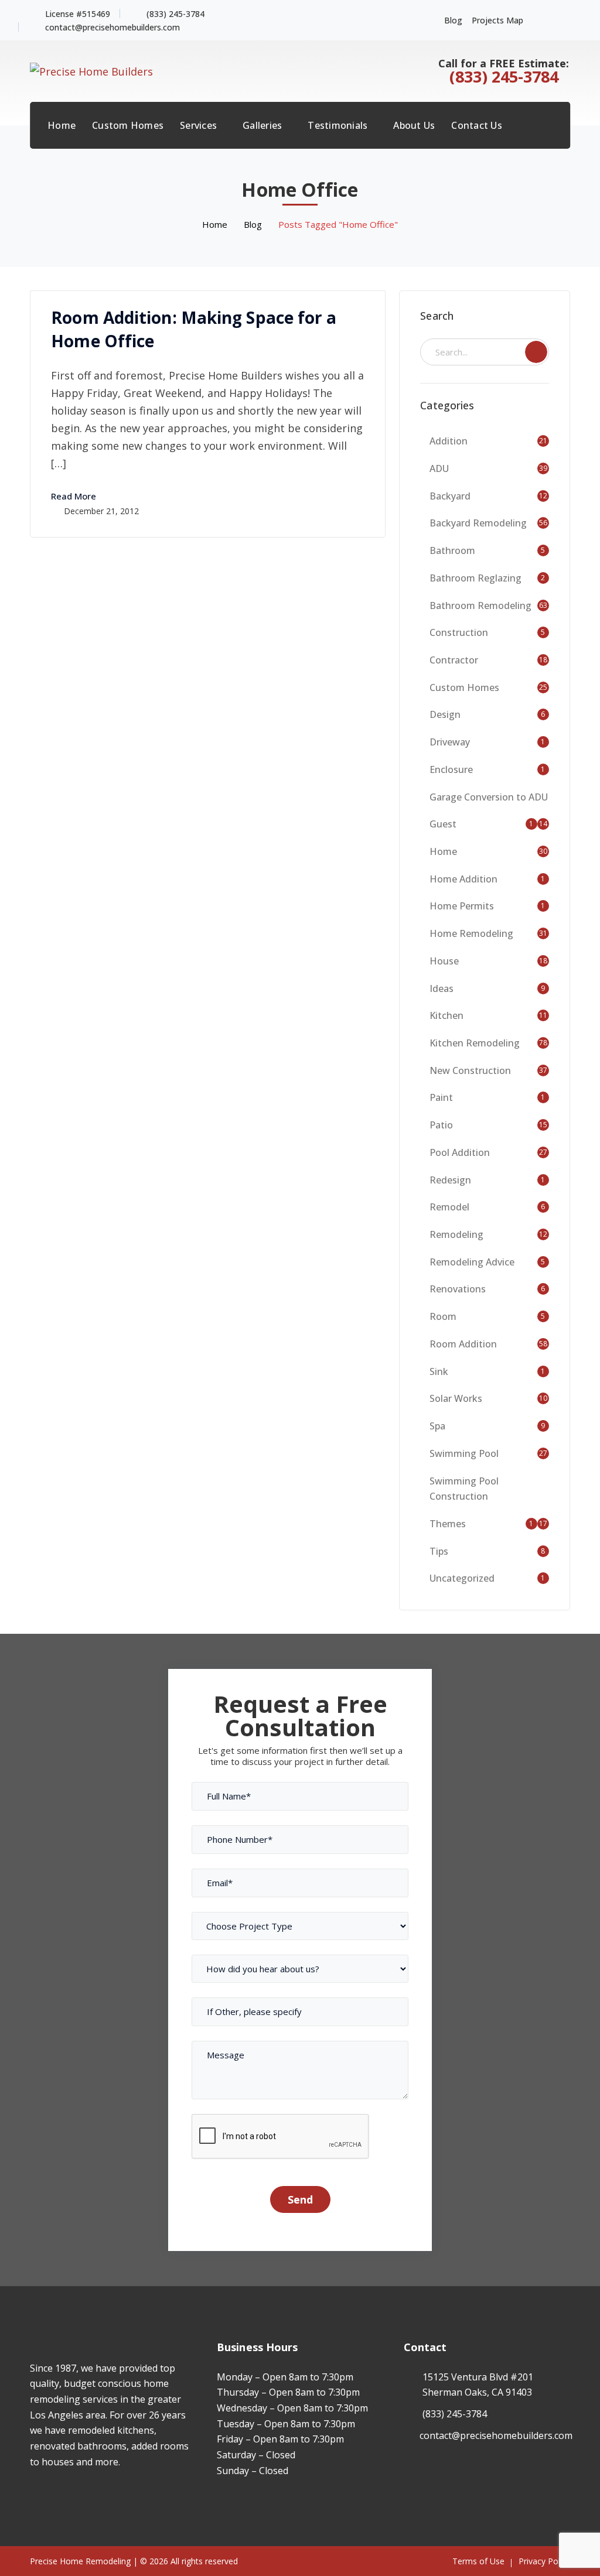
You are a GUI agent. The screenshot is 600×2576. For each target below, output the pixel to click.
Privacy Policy (544, 2561)
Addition (449, 441)
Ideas (442, 988)
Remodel (449, 1207)
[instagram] (51, 2496)
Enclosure (451, 769)
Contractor (454, 660)
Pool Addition (460, 1152)
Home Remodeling (471, 933)
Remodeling (456, 1234)
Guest (443, 824)
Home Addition (463, 879)
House (444, 961)
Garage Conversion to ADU (489, 797)
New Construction (470, 1070)
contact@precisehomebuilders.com (112, 27)
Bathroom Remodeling (480, 605)
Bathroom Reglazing (475, 578)
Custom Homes (464, 687)
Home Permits (462, 906)
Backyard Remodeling (478, 523)
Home (215, 224)
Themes (448, 1524)
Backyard (450, 496)
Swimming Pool (464, 1453)
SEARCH (536, 352)
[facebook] (33, 2496)
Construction (459, 632)
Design (445, 714)
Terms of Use (478, 2561)
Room (443, 1316)
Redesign (450, 1180)
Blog (453, 20)
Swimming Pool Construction (464, 1489)
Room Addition (463, 1344)
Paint (441, 1097)
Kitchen (446, 1015)
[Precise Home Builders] (91, 70)
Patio (441, 1125)
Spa (437, 1426)
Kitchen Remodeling (475, 1043)
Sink (439, 1371)
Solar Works (456, 1398)
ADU (439, 468)
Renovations (458, 1289)
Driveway (450, 742)
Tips (439, 1551)
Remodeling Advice (472, 1262)
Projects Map (497, 20)
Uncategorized (462, 1578)
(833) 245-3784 (175, 14)
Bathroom (452, 550)
